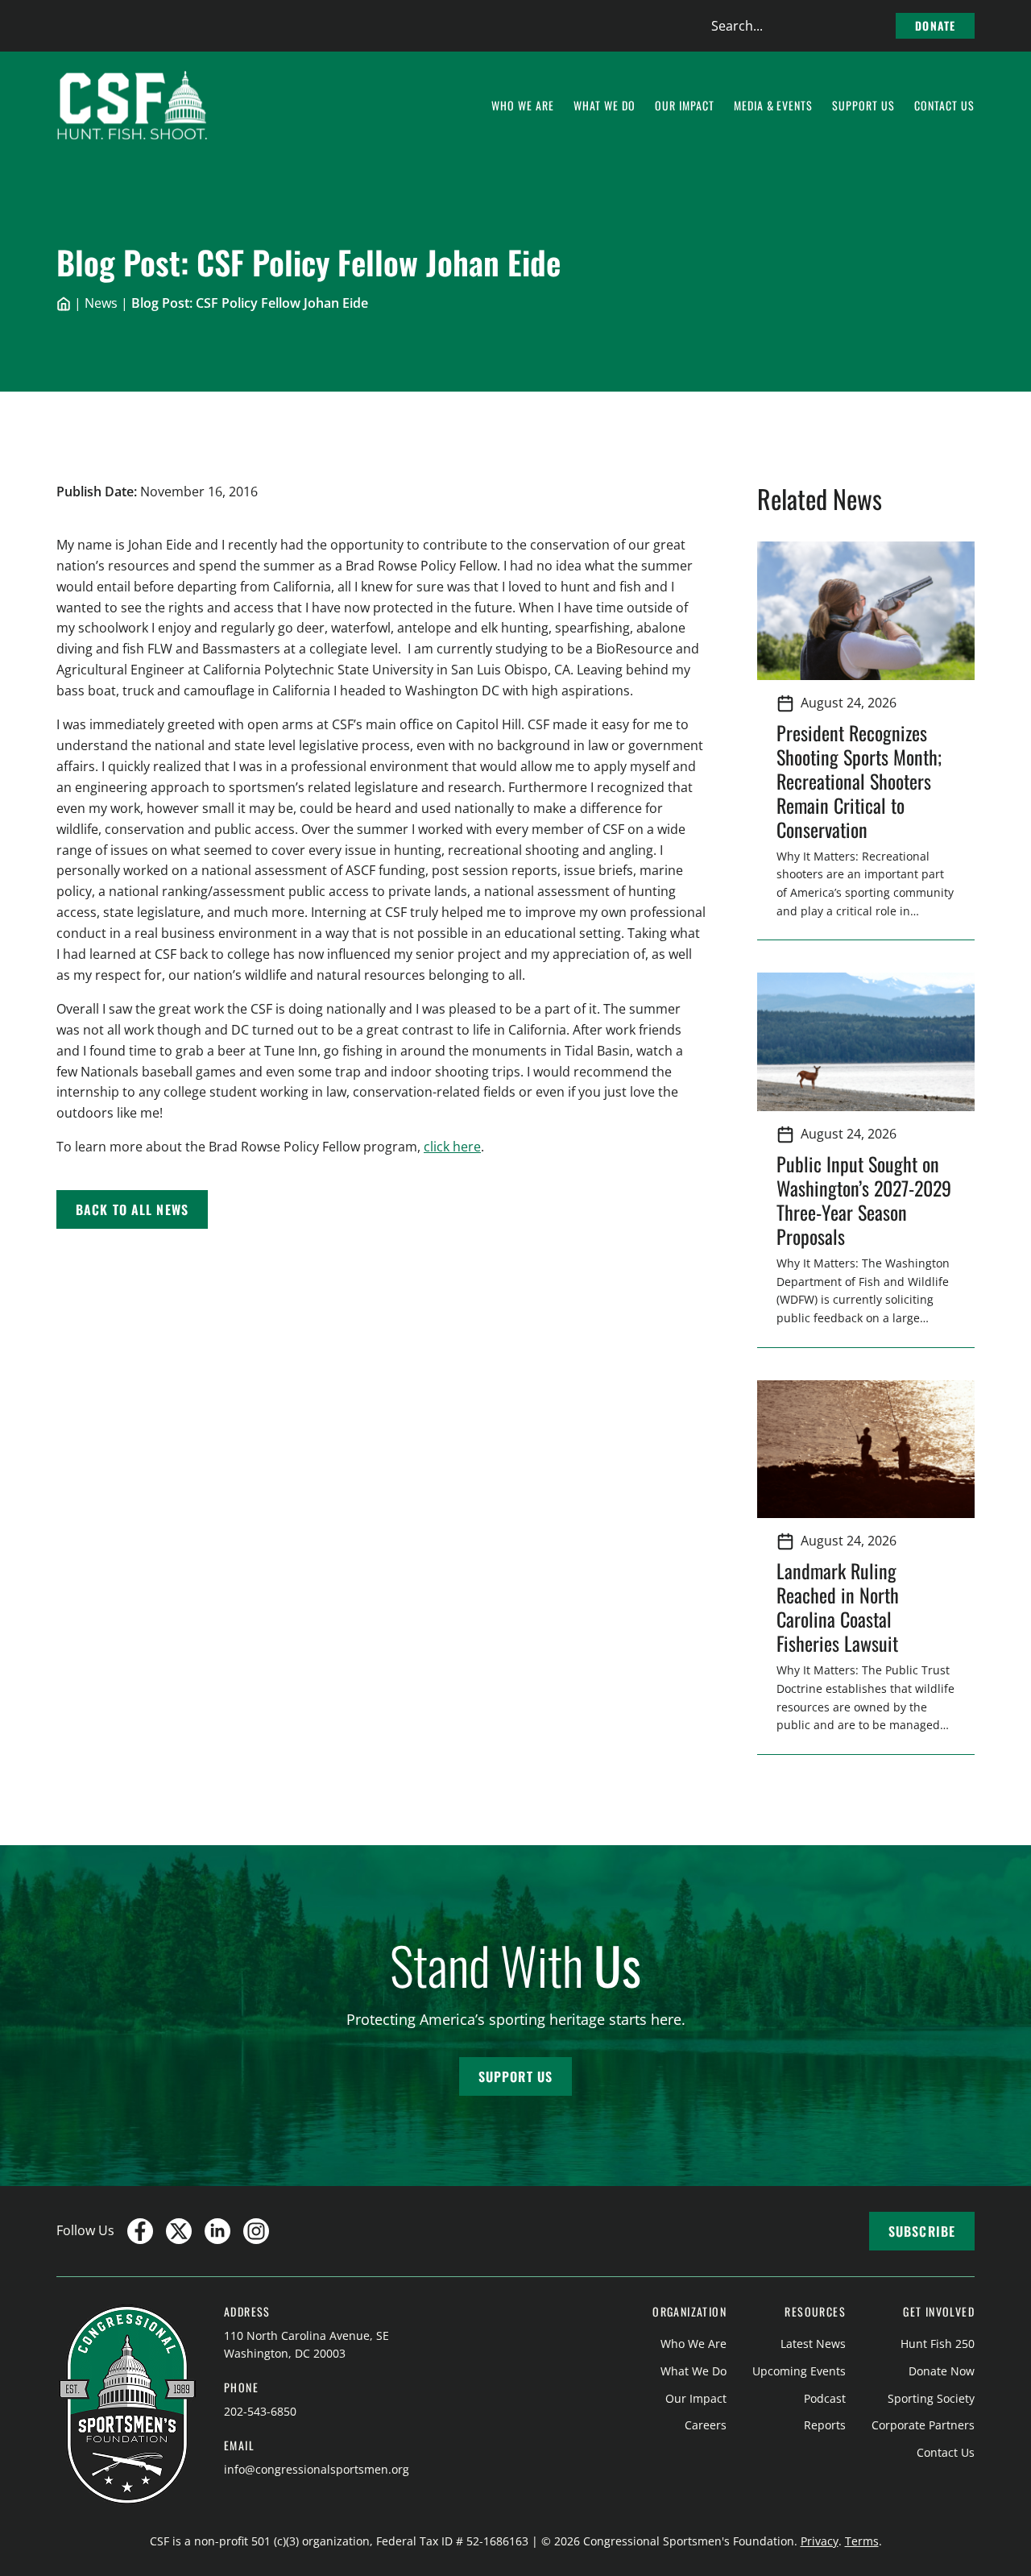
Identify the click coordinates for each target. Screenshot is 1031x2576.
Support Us (515, 2076)
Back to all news (132, 1209)
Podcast (825, 2398)
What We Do (694, 2371)
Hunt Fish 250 (938, 2344)
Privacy (820, 2541)
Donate (935, 25)
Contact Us (946, 2452)
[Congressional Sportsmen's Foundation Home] (132, 106)
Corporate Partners (923, 2425)
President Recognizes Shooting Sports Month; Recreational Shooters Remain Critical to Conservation (859, 781)
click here (452, 1147)
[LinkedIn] (217, 2231)
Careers (706, 2425)
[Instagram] (256, 2231)
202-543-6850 (260, 2411)
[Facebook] (140, 2231)
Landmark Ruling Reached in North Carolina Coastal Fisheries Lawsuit (842, 1607)
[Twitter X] (179, 2231)
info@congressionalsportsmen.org (317, 2469)
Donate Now (942, 2371)
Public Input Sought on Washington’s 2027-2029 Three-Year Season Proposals (864, 1200)
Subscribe (922, 2231)
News (101, 303)
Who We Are (694, 2344)
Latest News (813, 2344)
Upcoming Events (799, 2371)
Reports (825, 2425)
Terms (862, 2541)
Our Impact (696, 2398)
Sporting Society (931, 2398)
